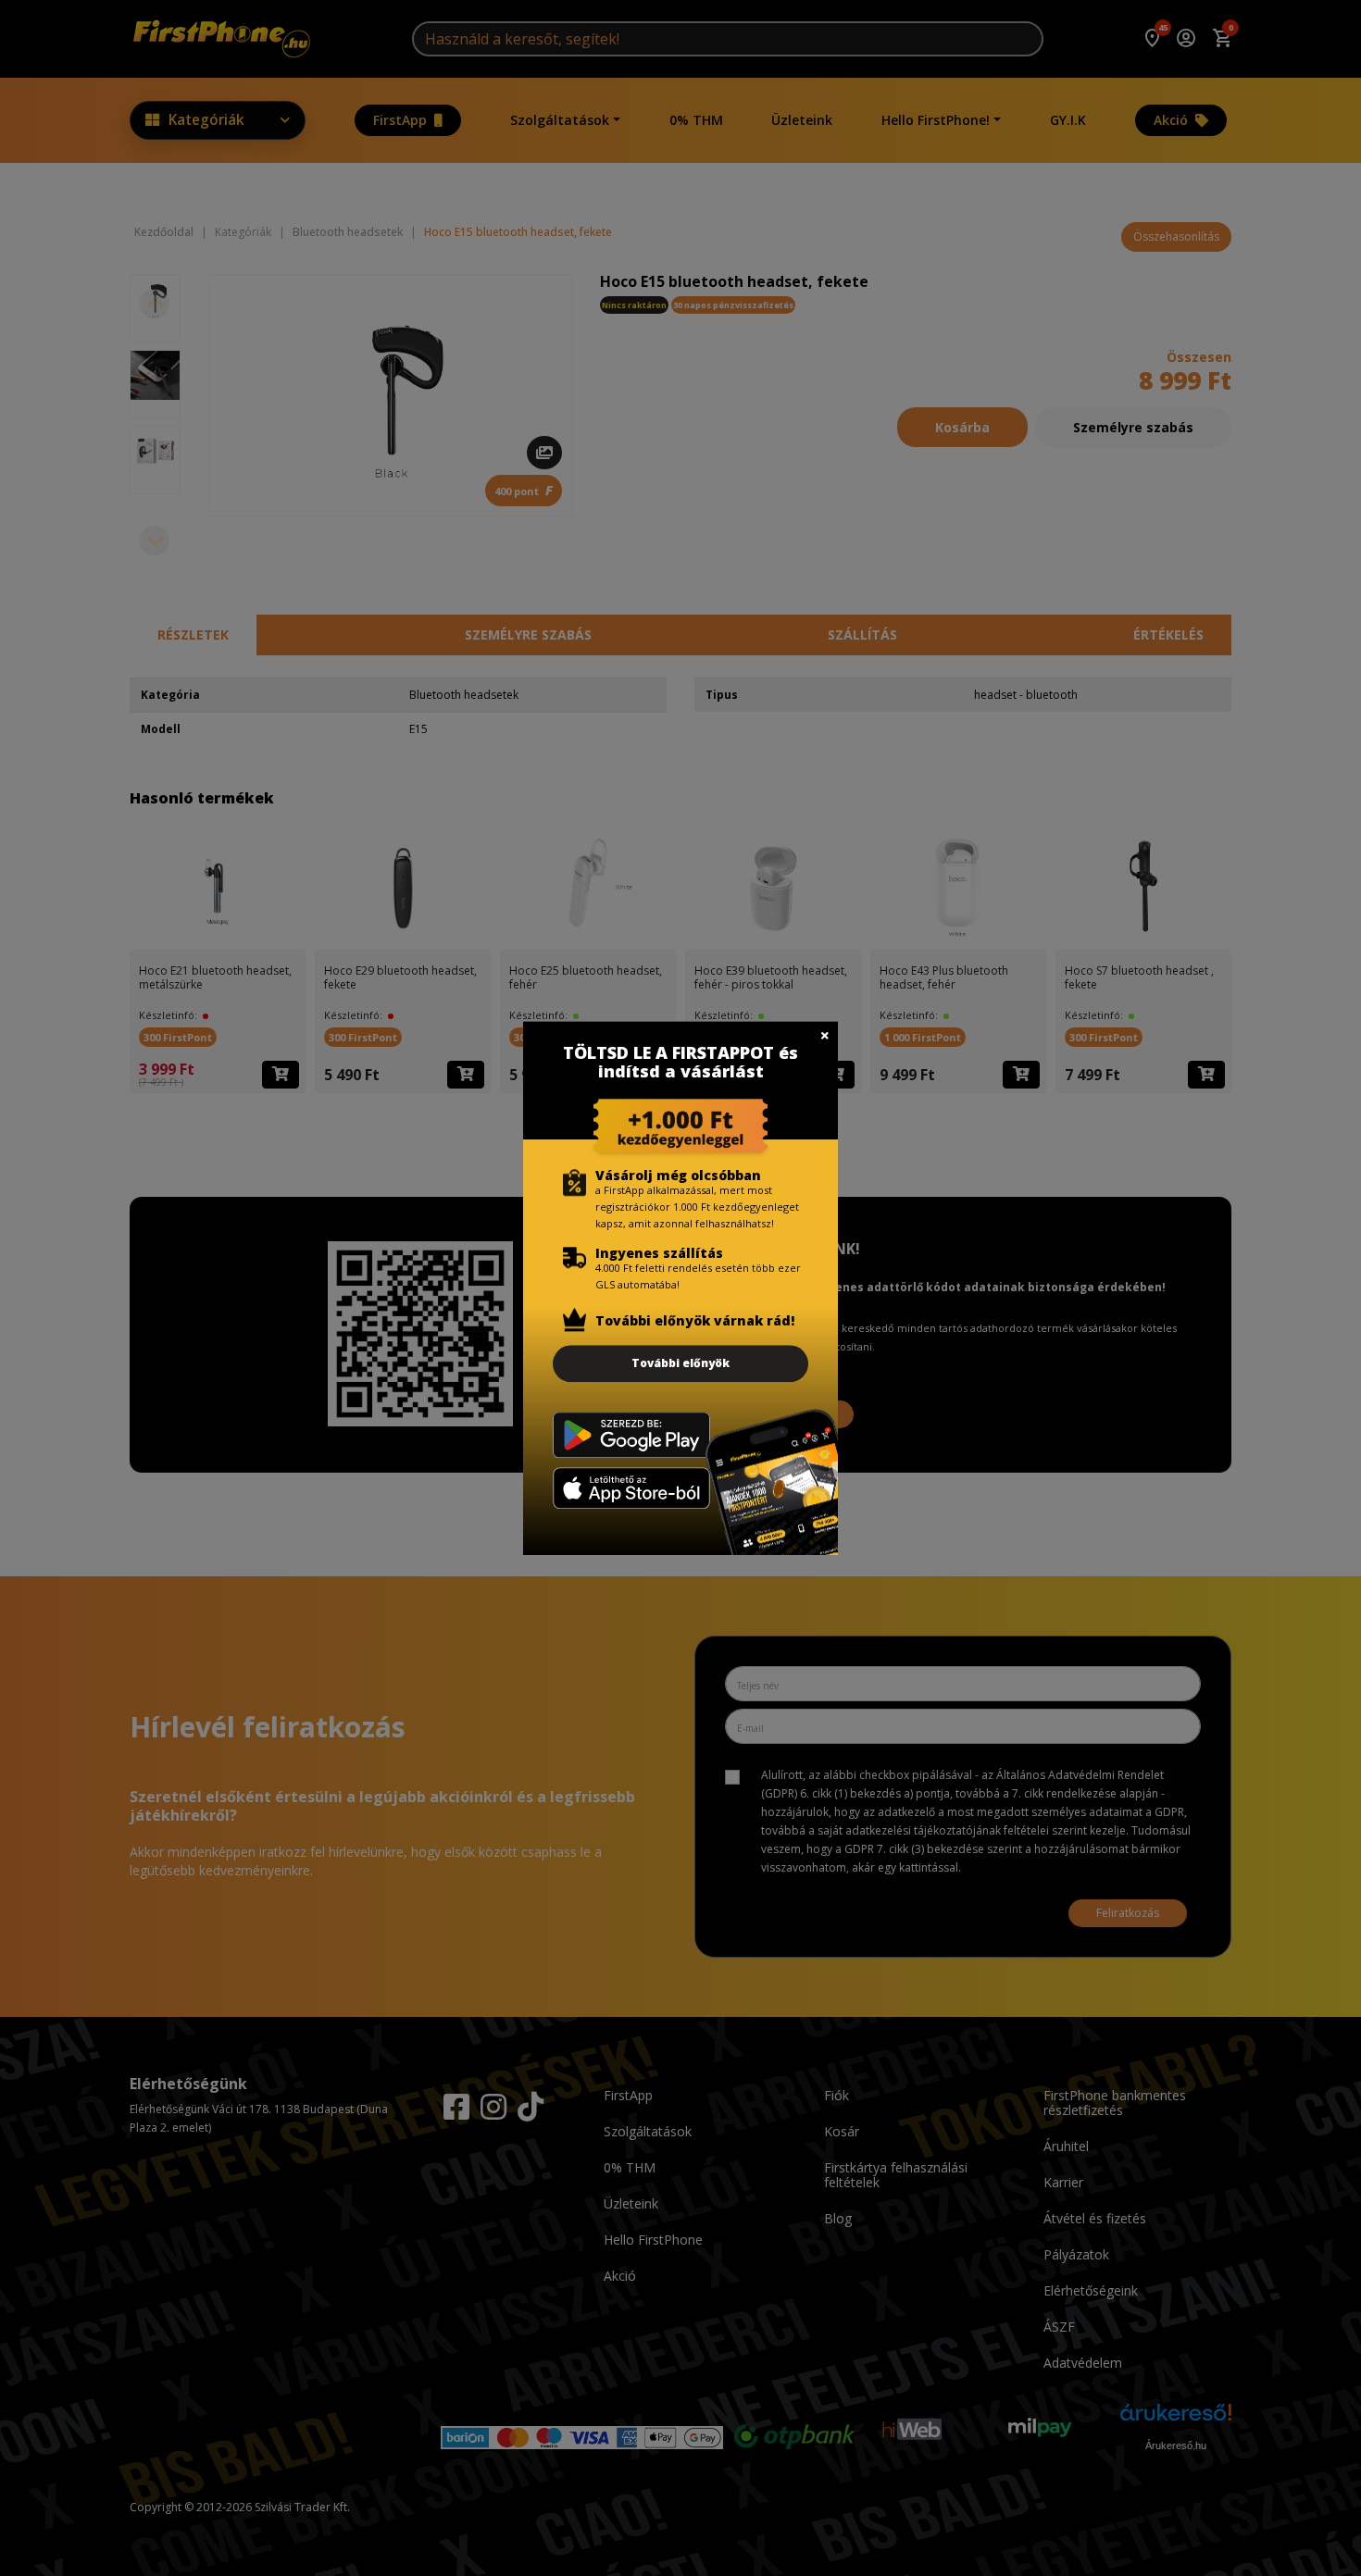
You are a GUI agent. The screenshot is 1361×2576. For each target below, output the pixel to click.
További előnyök (680, 1363)
